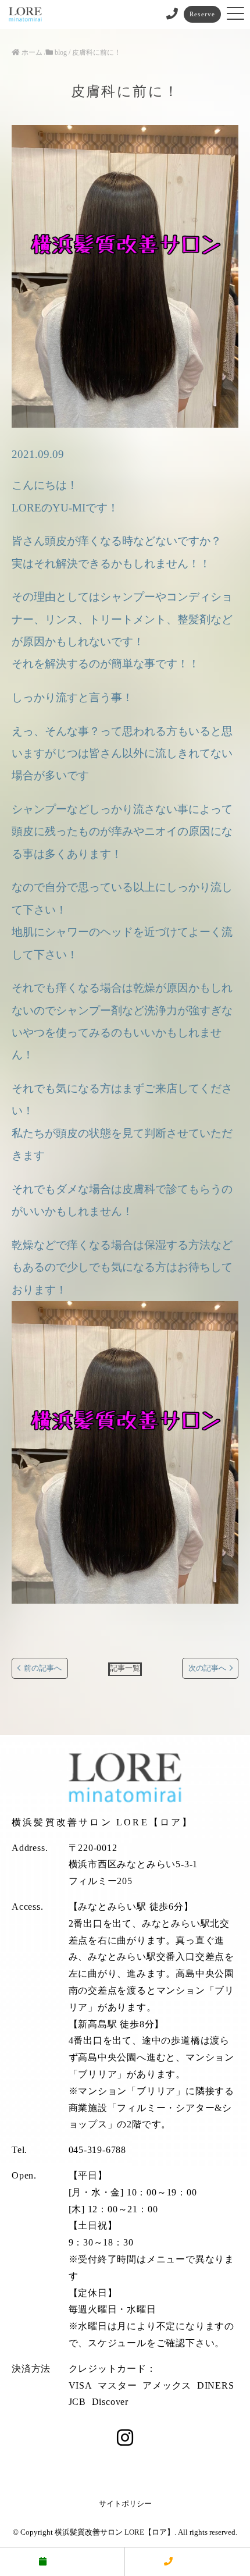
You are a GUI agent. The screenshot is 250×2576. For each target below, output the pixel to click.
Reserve (202, 14)
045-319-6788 (98, 2150)
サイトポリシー (125, 2504)
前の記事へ (43, 1668)
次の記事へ (207, 1668)
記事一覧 (125, 1668)
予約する (68, 2561)
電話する (194, 2561)
